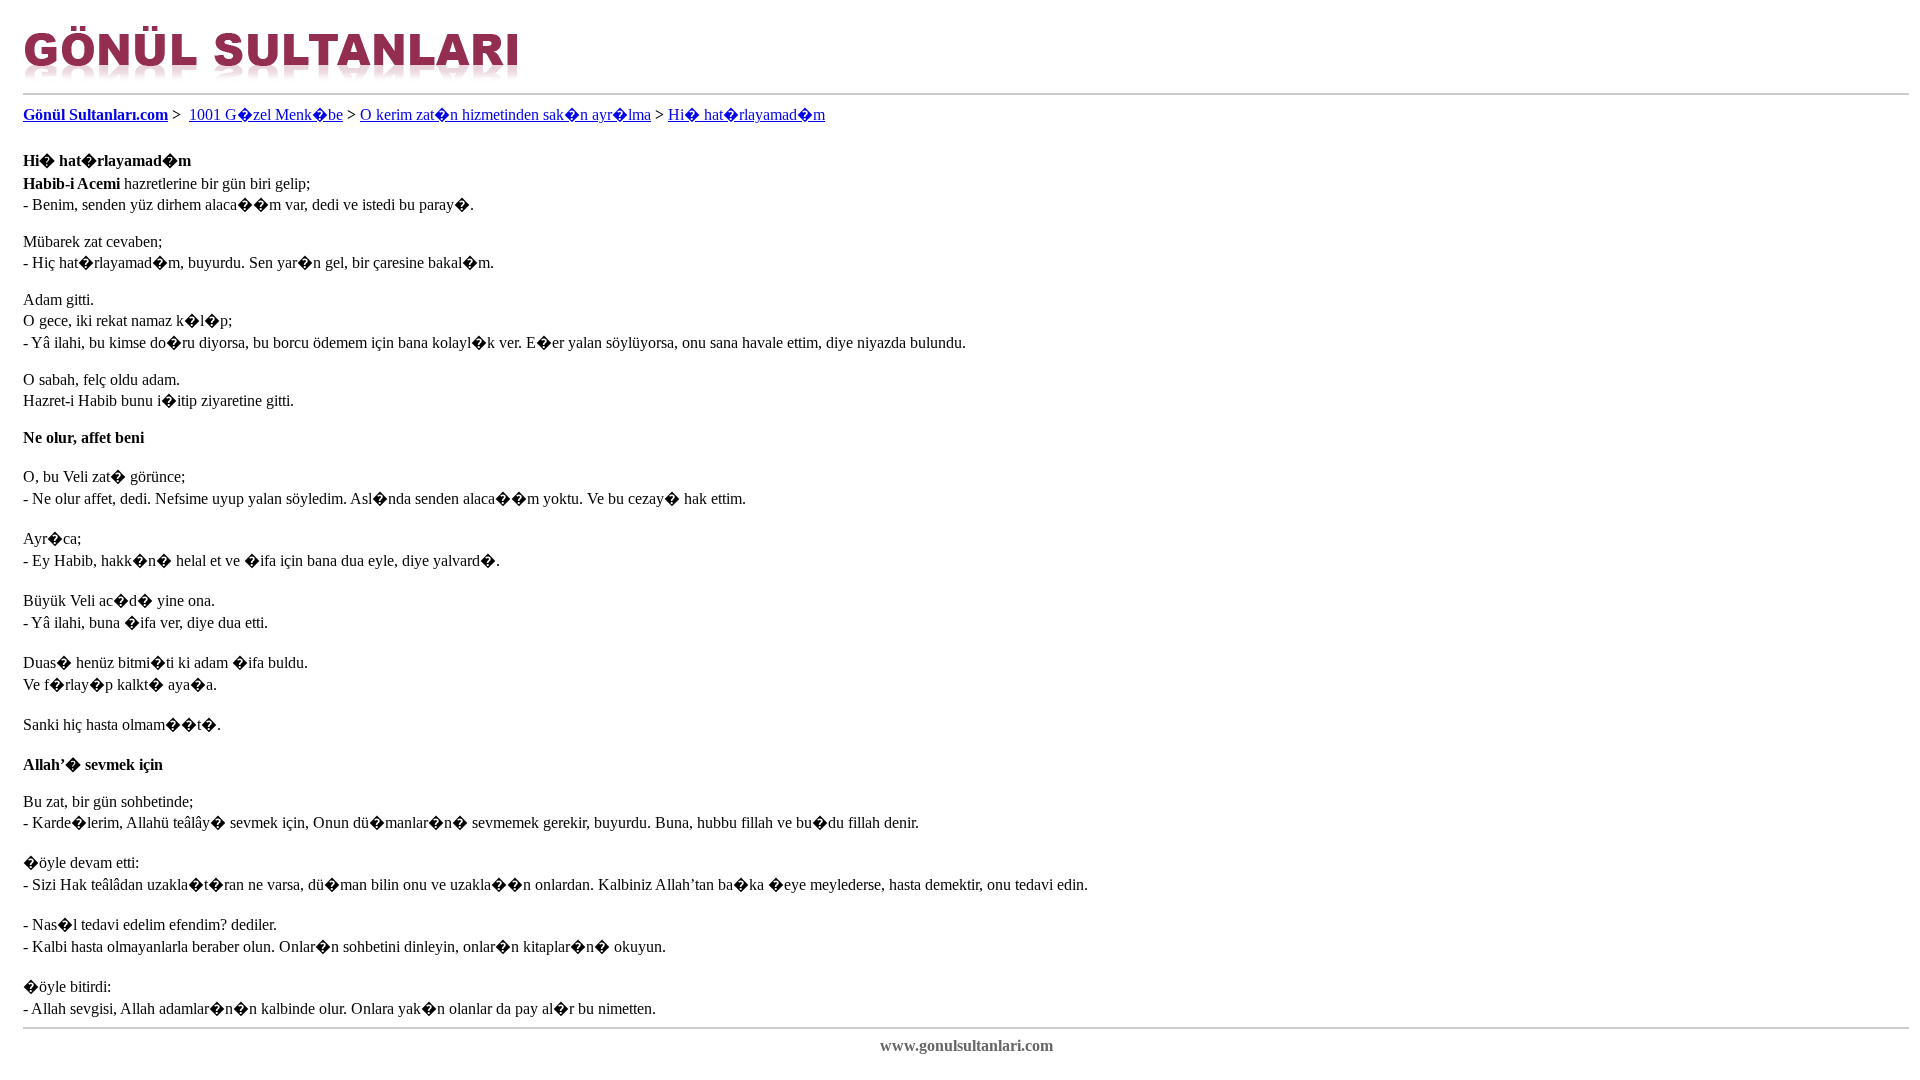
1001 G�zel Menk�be (266, 114)
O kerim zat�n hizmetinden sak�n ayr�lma (505, 114)
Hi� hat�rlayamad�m (746, 114)
